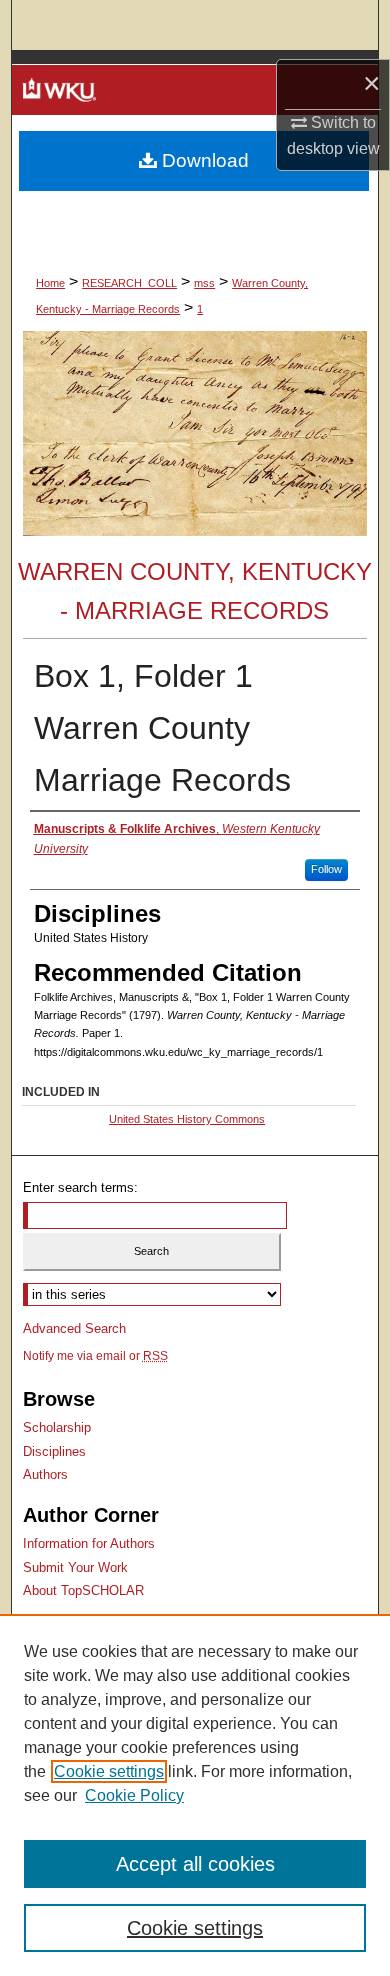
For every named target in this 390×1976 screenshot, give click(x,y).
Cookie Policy (134, 1795)
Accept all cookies (195, 1864)
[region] (195, 1795)
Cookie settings (109, 1771)
